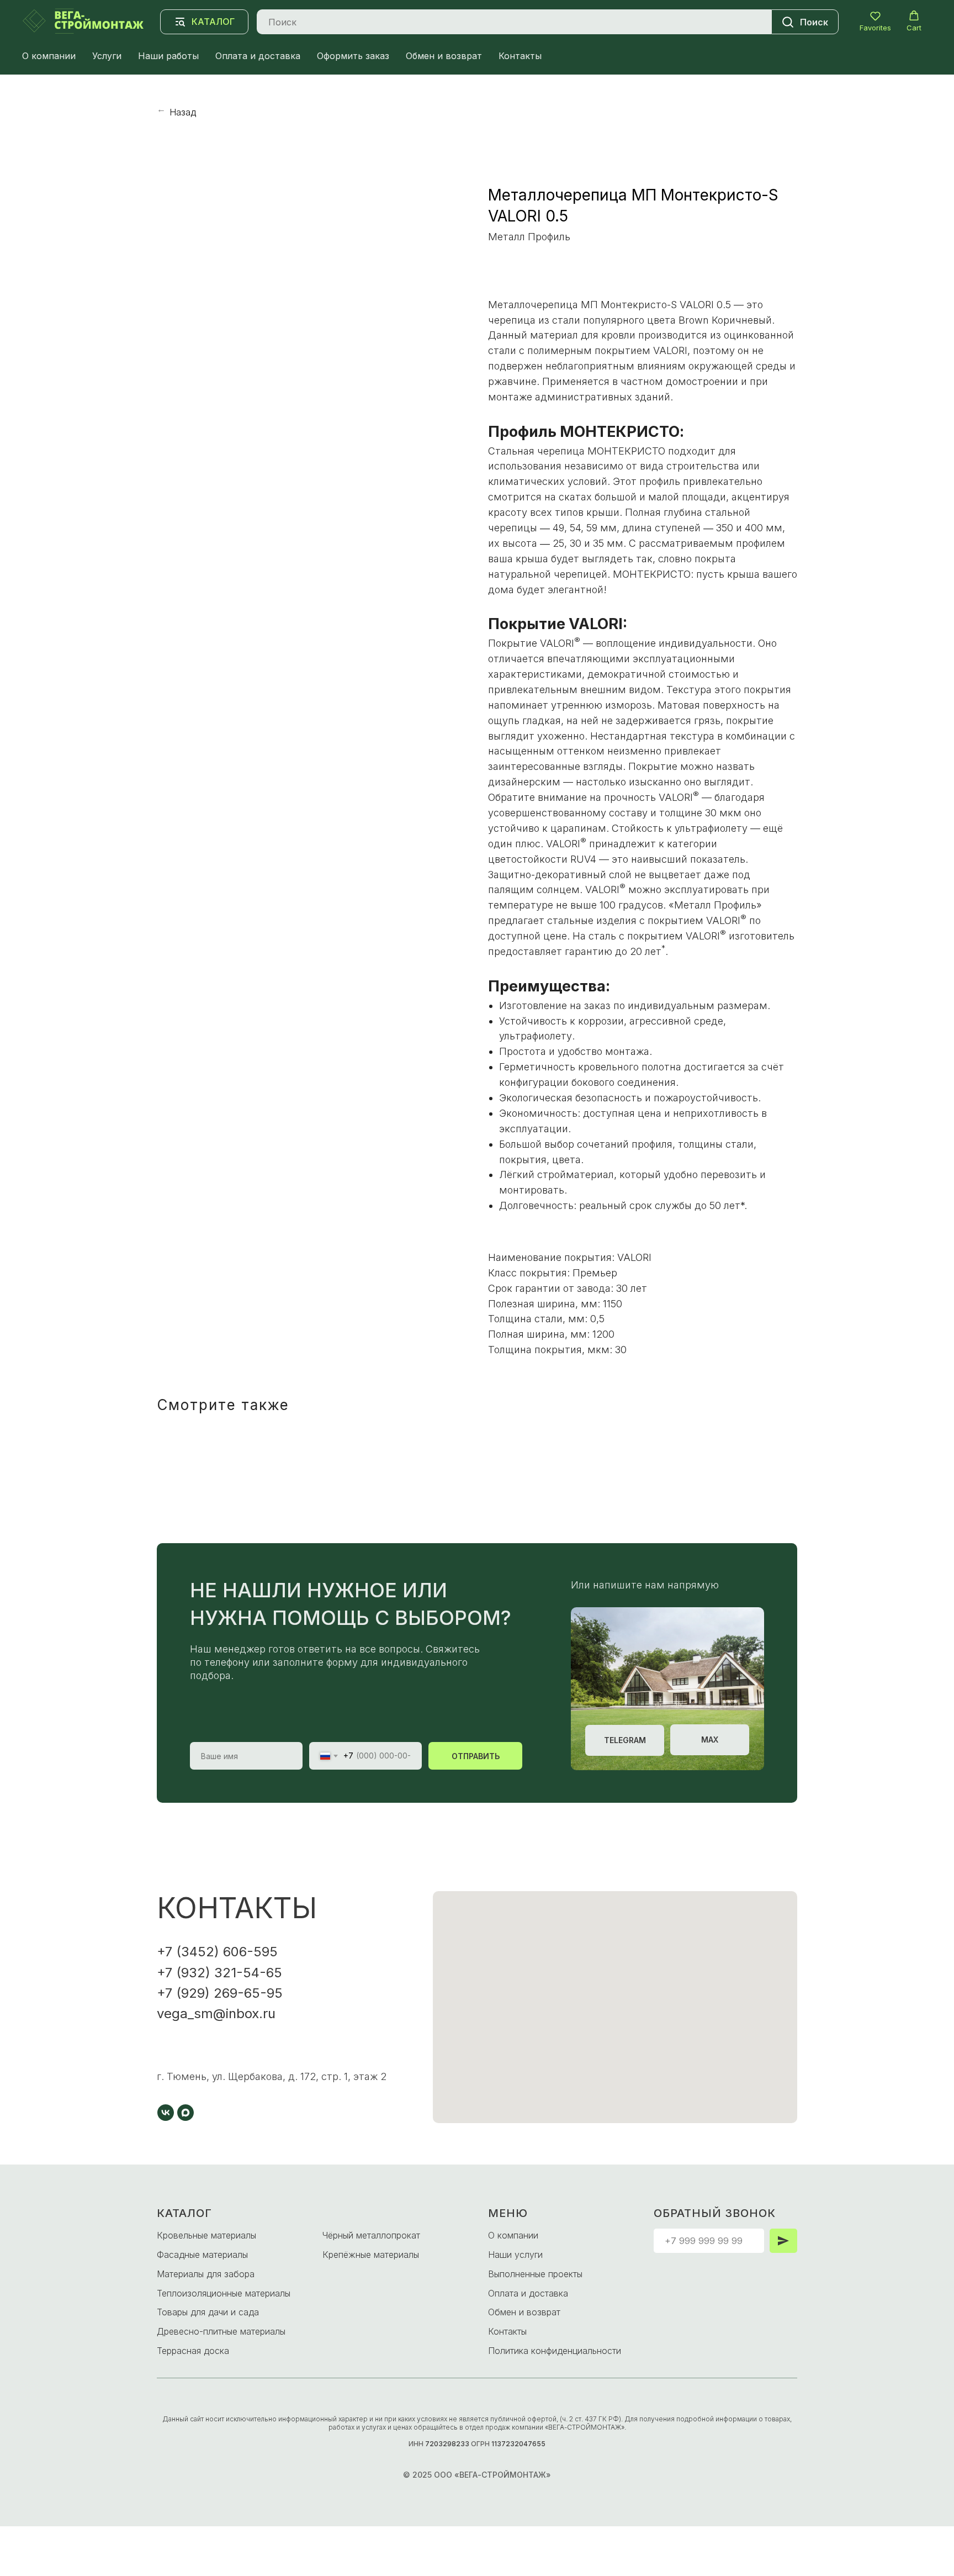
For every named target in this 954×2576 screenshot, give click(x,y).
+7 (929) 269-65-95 (220, 1993)
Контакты (520, 56)
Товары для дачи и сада (208, 2312)
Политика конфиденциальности (555, 2351)
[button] (875, 21)
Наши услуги (515, 2255)
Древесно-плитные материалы (221, 2331)
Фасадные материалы (202, 2255)
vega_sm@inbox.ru (216, 2013)
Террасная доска (193, 2351)
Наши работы (168, 56)
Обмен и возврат (444, 56)
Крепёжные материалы (371, 2255)
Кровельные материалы (206, 2235)
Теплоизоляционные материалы (224, 2293)
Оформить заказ (353, 56)
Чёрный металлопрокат (371, 2235)
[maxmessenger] (185, 2113)
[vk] (166, 2113)
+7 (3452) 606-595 (217, 1952)
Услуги (107, 56)
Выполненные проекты (535, 2274)
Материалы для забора (206, 2274)
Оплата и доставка (258, 56)
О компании (49, 56)
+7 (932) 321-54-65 (219, 1973)
